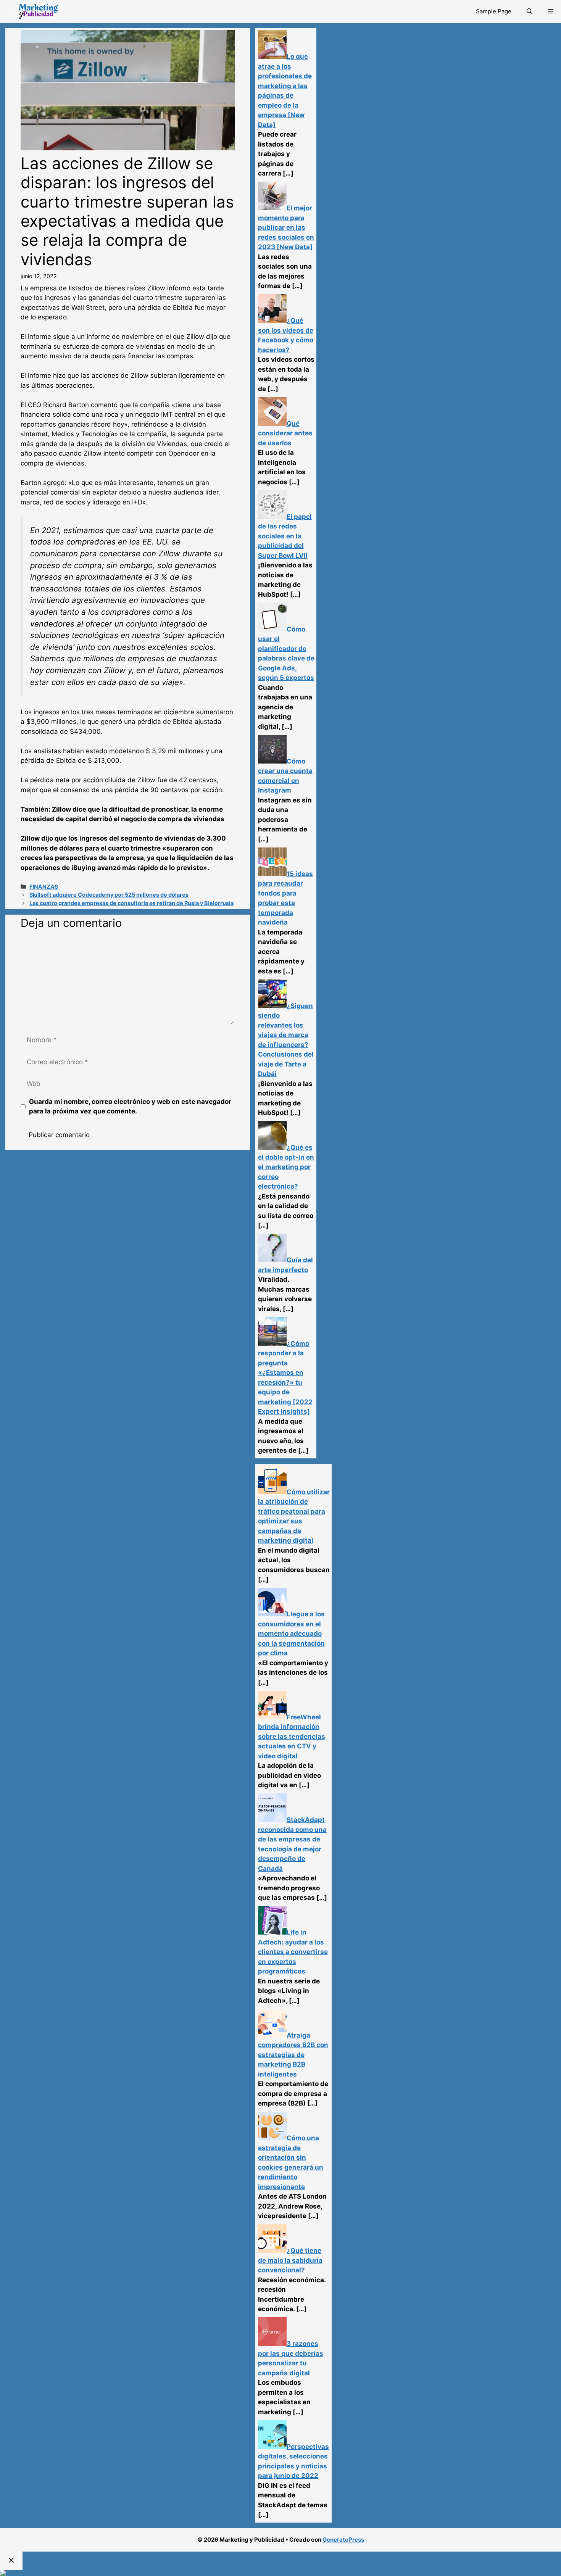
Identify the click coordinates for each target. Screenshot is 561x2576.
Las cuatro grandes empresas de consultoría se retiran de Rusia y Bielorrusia (131, 903)
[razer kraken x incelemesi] (280, 2573)
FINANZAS (44, 887)
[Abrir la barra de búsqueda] (530, 11)
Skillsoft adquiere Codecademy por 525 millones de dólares (109, 895)
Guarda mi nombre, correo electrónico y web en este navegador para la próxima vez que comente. (130, 1107)
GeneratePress (343, 2540)
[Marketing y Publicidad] (36, 11)
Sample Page (494, 11)
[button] (551, 11)
